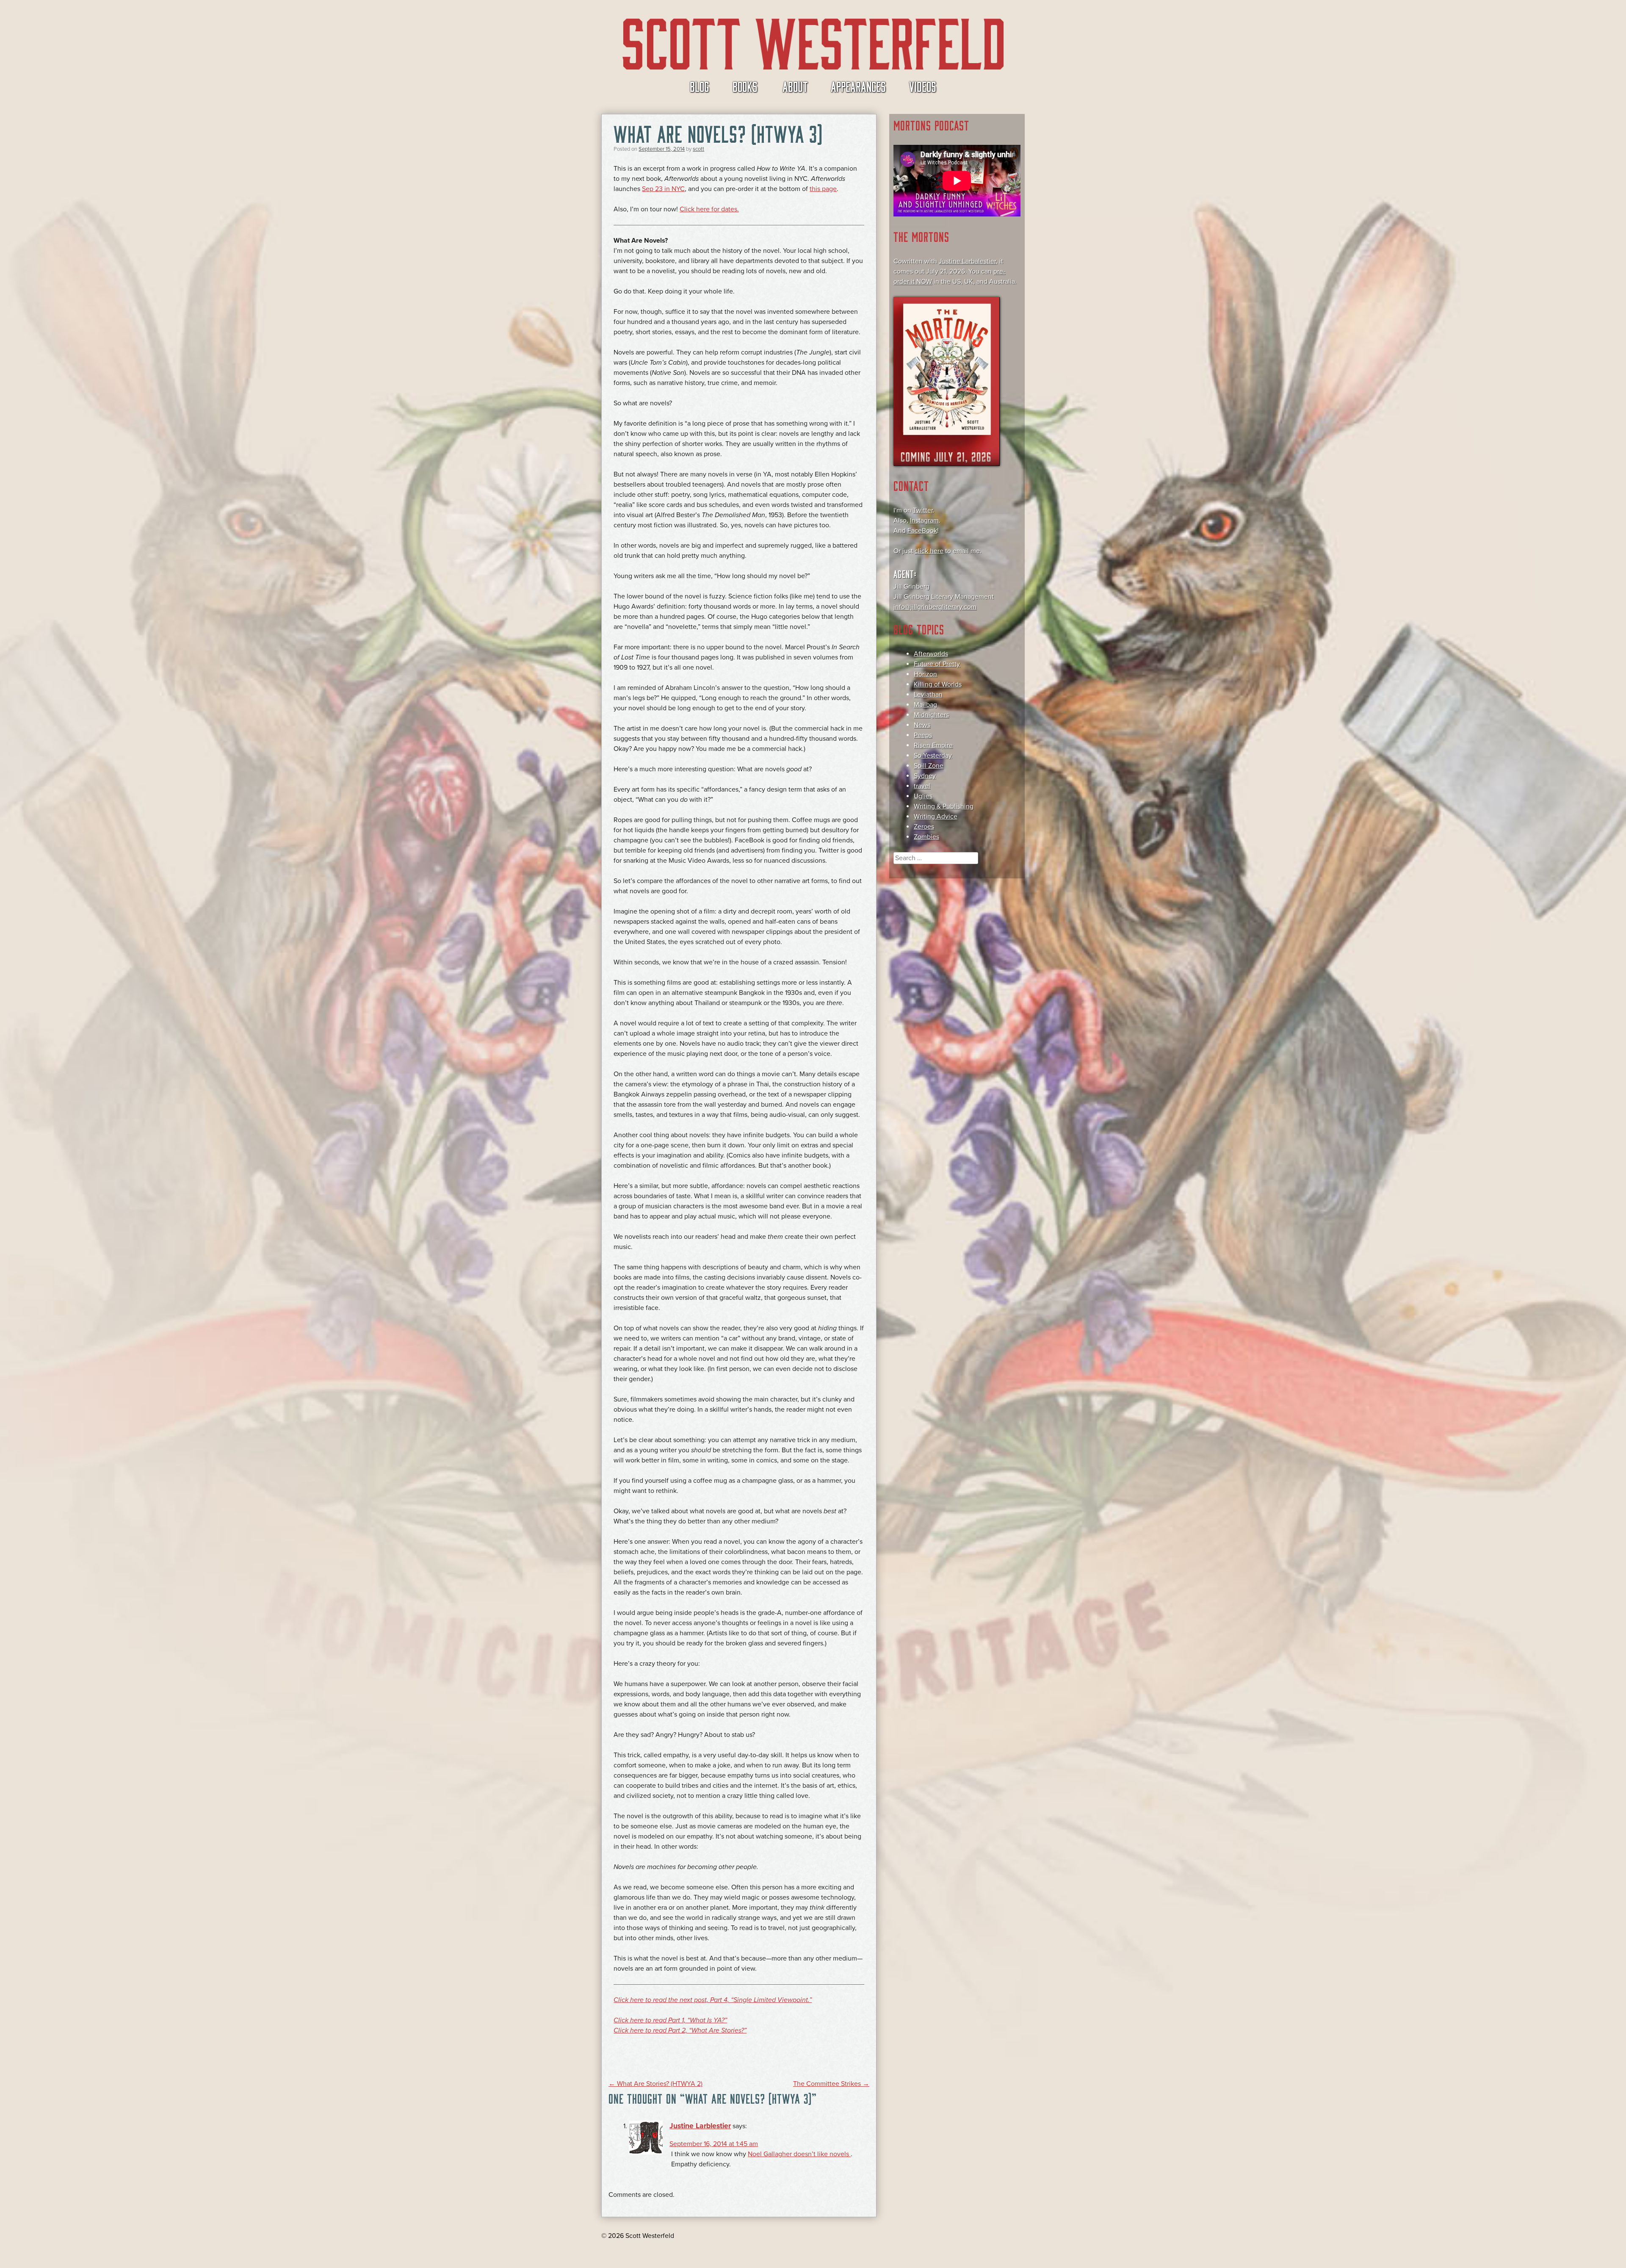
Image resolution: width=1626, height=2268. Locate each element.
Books (745, 86)
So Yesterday (933, 756)
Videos (923, 86)
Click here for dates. (709, 209)
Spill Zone (929, 766)
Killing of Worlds (938, 684)
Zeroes (924, 827)
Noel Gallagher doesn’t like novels (799, 2154)
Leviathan (928, 695)
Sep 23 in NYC (663, 189)
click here (929, 551)
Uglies (923, 796)
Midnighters (931, 715)
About (795, 86)
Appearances (858, 86)
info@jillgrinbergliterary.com (935, 607)
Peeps (923, 735)
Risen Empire (933, 745)
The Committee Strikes (831, 2084)
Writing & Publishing (944, 806)
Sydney (925, 776)
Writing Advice (936, 817)
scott (698, 149)
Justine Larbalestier (967, 261)
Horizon (925, 674)
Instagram (924, 521)
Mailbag (925, 705)
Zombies (926, 837)
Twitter (923, 510)
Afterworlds (931, 654)
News (922, 725)
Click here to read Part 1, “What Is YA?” (670, 2020)
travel (922, 786)
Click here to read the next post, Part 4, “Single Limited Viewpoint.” (713, 2000)
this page (823, 189)
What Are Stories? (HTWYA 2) (655, 2084)
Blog (700, 86)
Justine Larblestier (700, 2126)
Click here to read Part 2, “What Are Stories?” (680, 2030)
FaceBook (922, 531)
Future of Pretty (937, 664)
